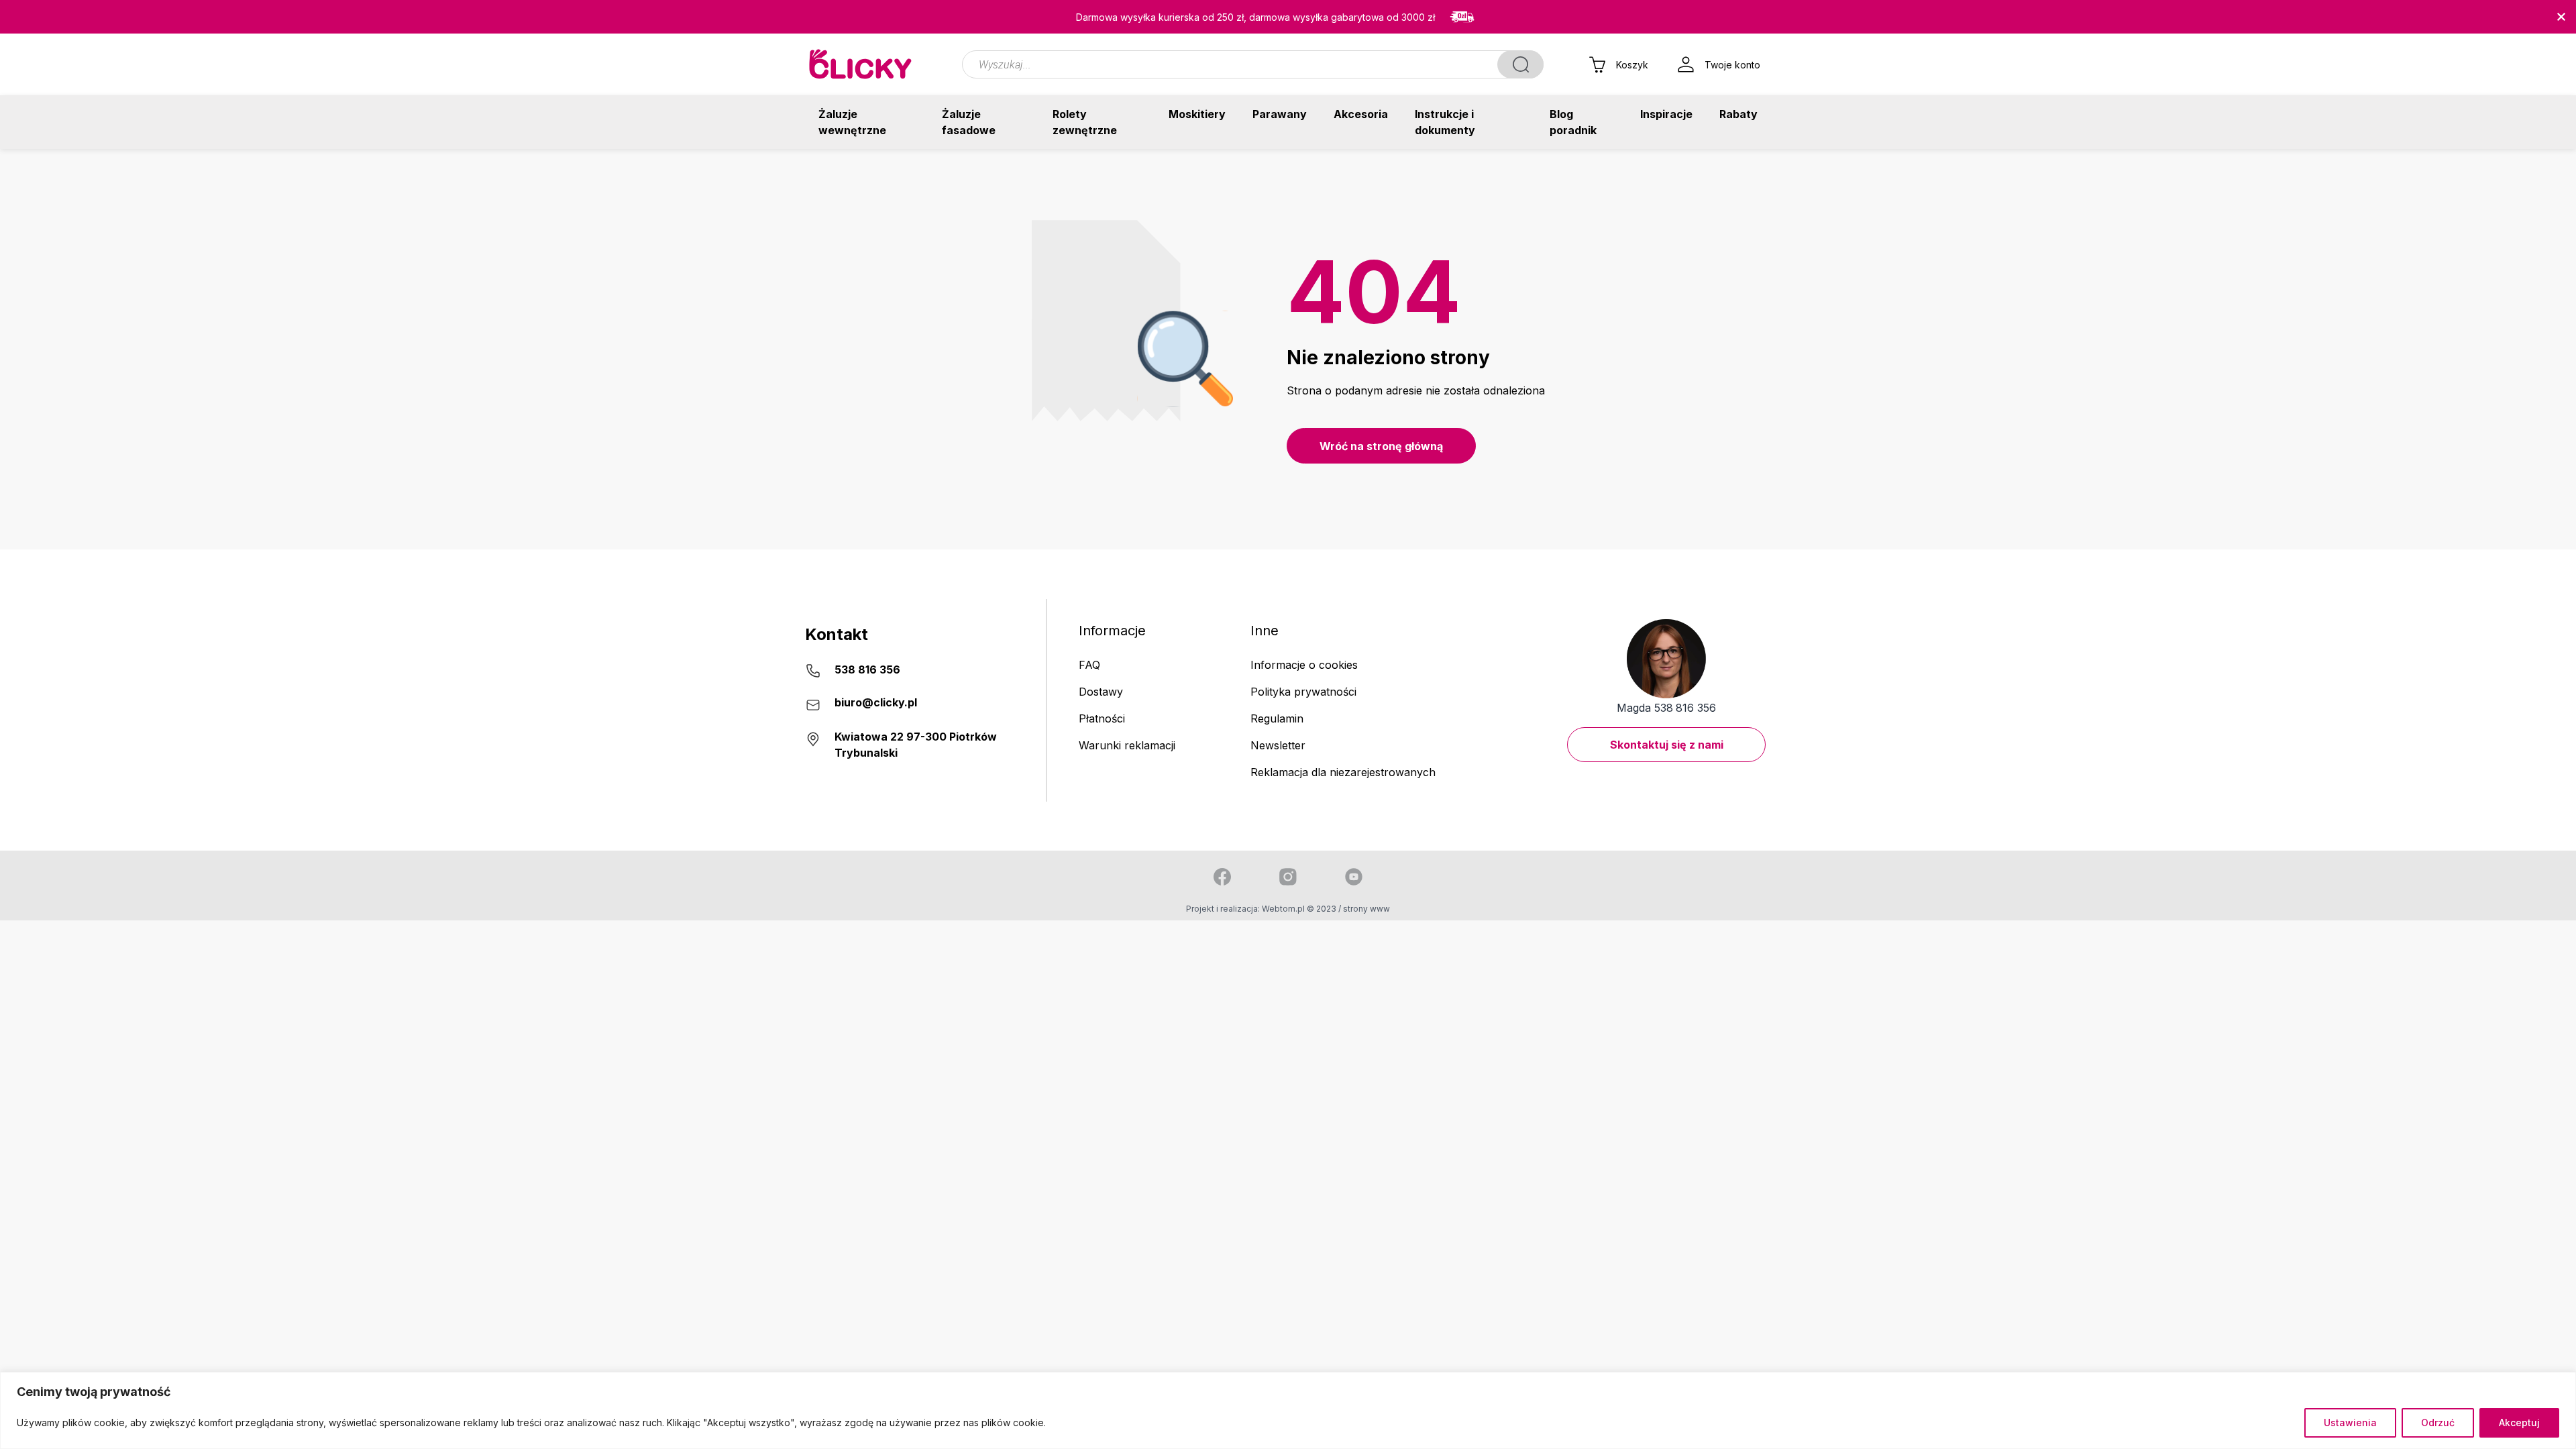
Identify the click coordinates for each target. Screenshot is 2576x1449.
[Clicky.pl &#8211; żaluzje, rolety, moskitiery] (861, 64)
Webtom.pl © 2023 (1299, 909)
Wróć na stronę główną (1381, 446)
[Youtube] (1354, 877)
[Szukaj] (1520, 64)
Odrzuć (2438, 1423)
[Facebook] (1222, 877)
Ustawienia (2350, 1423)
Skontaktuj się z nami (1667, 745)
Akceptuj (2519, 1423)
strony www (1366, 909)
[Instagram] (1288, 877)
